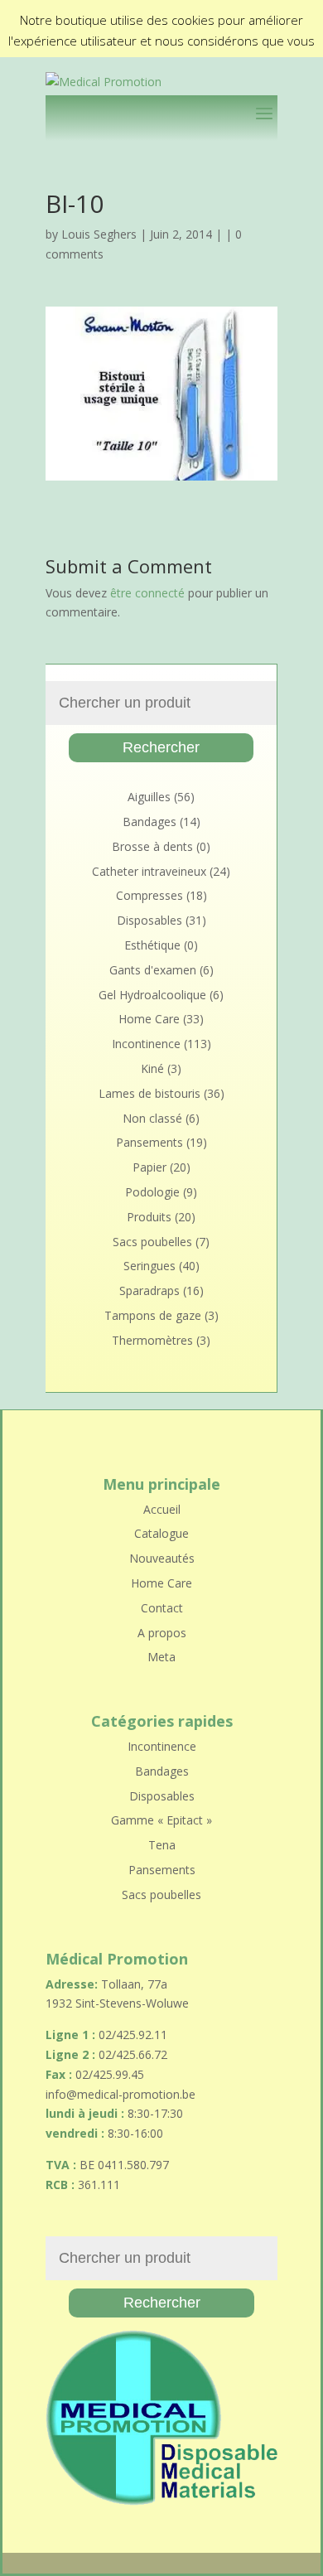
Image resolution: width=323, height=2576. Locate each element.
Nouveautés (162, 1558)
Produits (149, 1217)
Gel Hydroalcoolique (152, 995)
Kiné (152, 1068)
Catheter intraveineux (149, 871)
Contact (162, 1608)
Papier (149, 1167)
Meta (161, 1657)
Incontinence (146, 1044)
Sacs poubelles (152, 1242)
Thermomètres (152, 1340)
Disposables (149, 920)
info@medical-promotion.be (121, 2094)
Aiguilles (149, 797)
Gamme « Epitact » (161, 1820)
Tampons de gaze (153, 1315)
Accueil (162, 1509)
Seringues (149, 1266)
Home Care (149, 1019)
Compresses (149, 895)
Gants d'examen (153, 970)
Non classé (152, 1118)
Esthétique (152, 945)
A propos (162, 1633)
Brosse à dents (152, 846)
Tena (162, 1845)
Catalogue (161, 1533)
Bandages (149, 822)
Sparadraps (149, 1290)
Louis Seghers (99, 234)
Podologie (152, 1192)
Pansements (149, 1142)
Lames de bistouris (149, 1093)
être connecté (147, 593)
